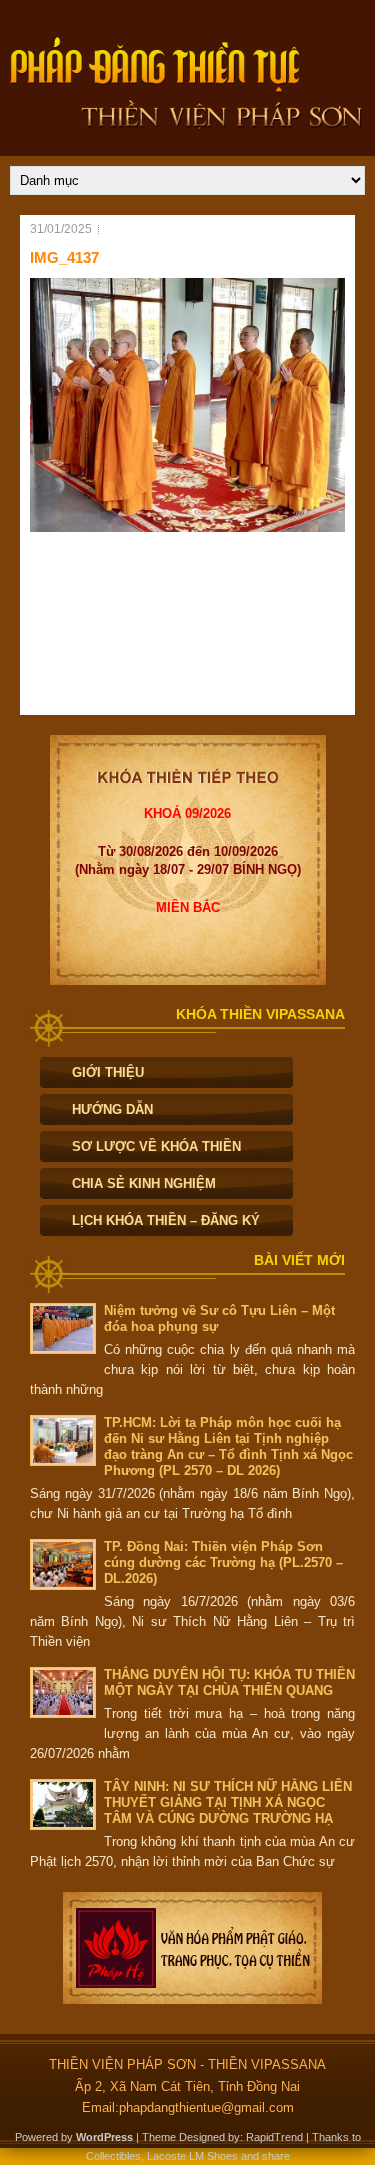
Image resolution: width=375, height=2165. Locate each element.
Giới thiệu (108, 1072)
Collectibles (113, 2156)
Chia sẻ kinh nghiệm (144, 1183)
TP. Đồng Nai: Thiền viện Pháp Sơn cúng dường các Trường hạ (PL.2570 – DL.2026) (223, 1562)
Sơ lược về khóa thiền (156, 1146)
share (276, 2156)
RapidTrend (274, 2137)
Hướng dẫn (112, 1109)
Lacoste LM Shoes (192, 2156)
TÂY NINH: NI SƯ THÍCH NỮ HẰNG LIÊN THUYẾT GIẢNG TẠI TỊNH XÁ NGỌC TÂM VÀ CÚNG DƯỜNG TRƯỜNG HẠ (228, 1802)
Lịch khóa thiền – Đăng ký (166, 1220)
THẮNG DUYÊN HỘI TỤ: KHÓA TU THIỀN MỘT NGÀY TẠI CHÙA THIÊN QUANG (229, 1682)
